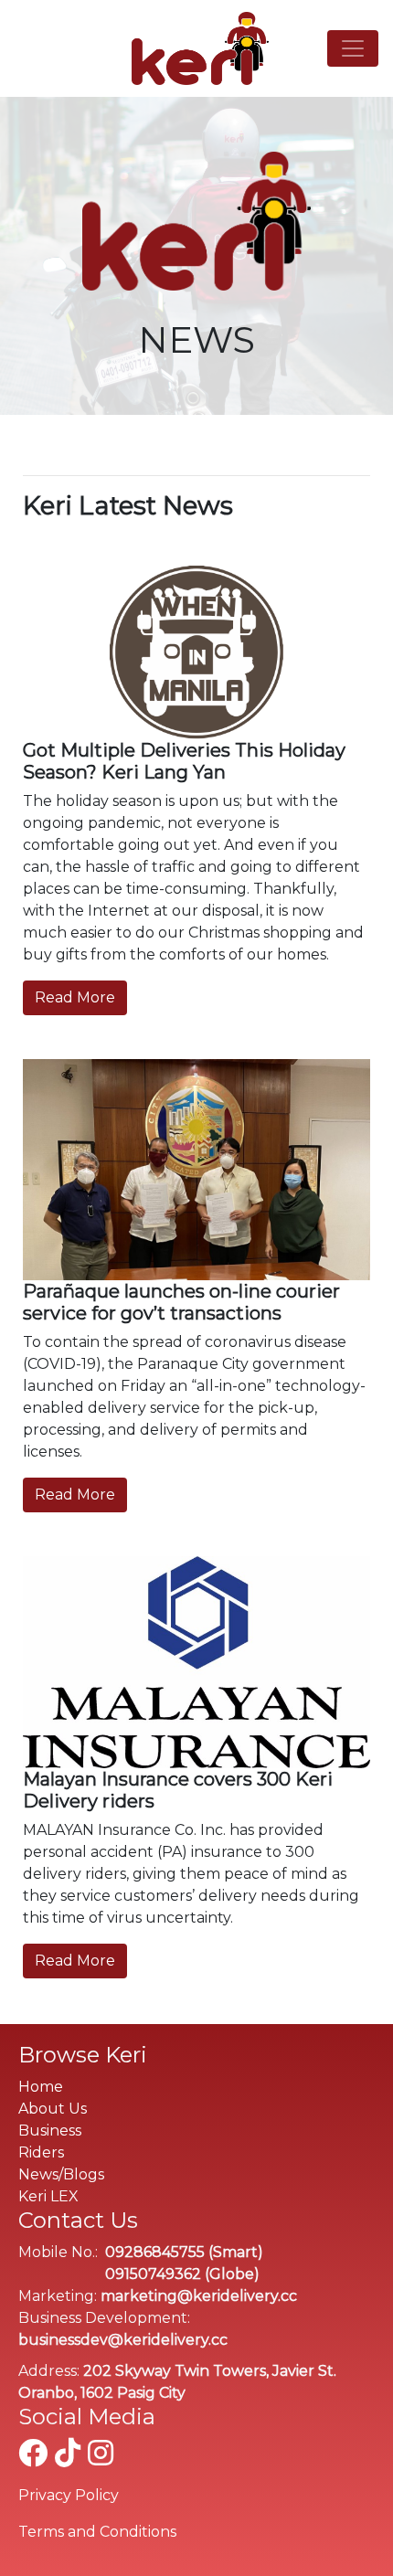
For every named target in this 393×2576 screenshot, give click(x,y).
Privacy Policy (69, 2495)
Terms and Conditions (97, 2532)
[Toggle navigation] (353, 48)
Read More (75, 997)
